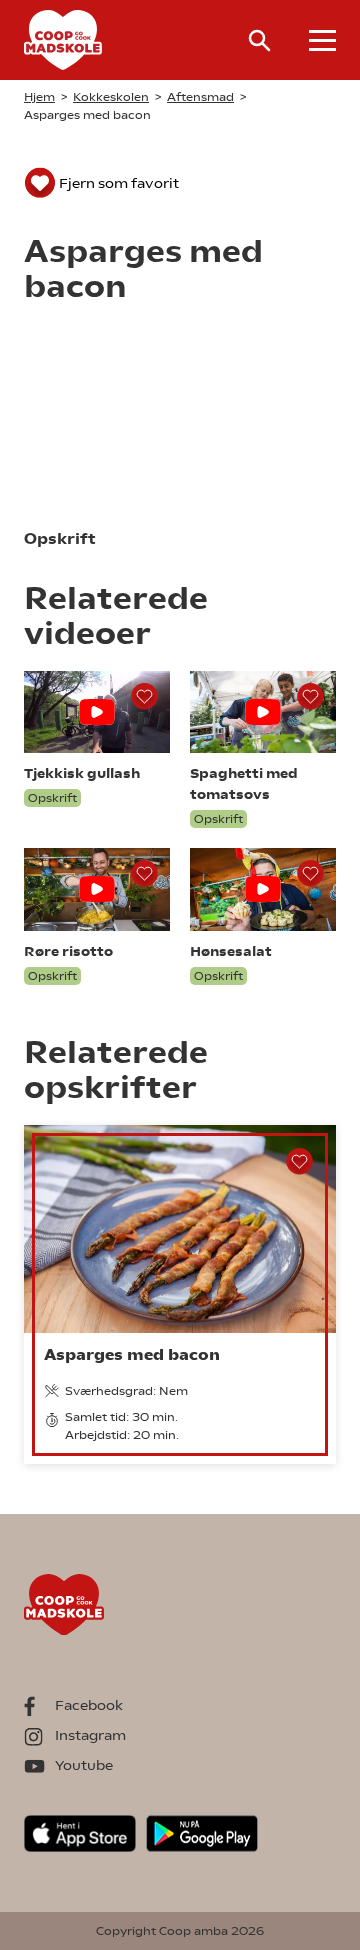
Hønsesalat (231, 951)
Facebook (89, 1705)
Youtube (84, 1765)
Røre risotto (68, 951)
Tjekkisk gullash (82, 773)
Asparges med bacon (132, 1354)
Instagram (90, 1735)
